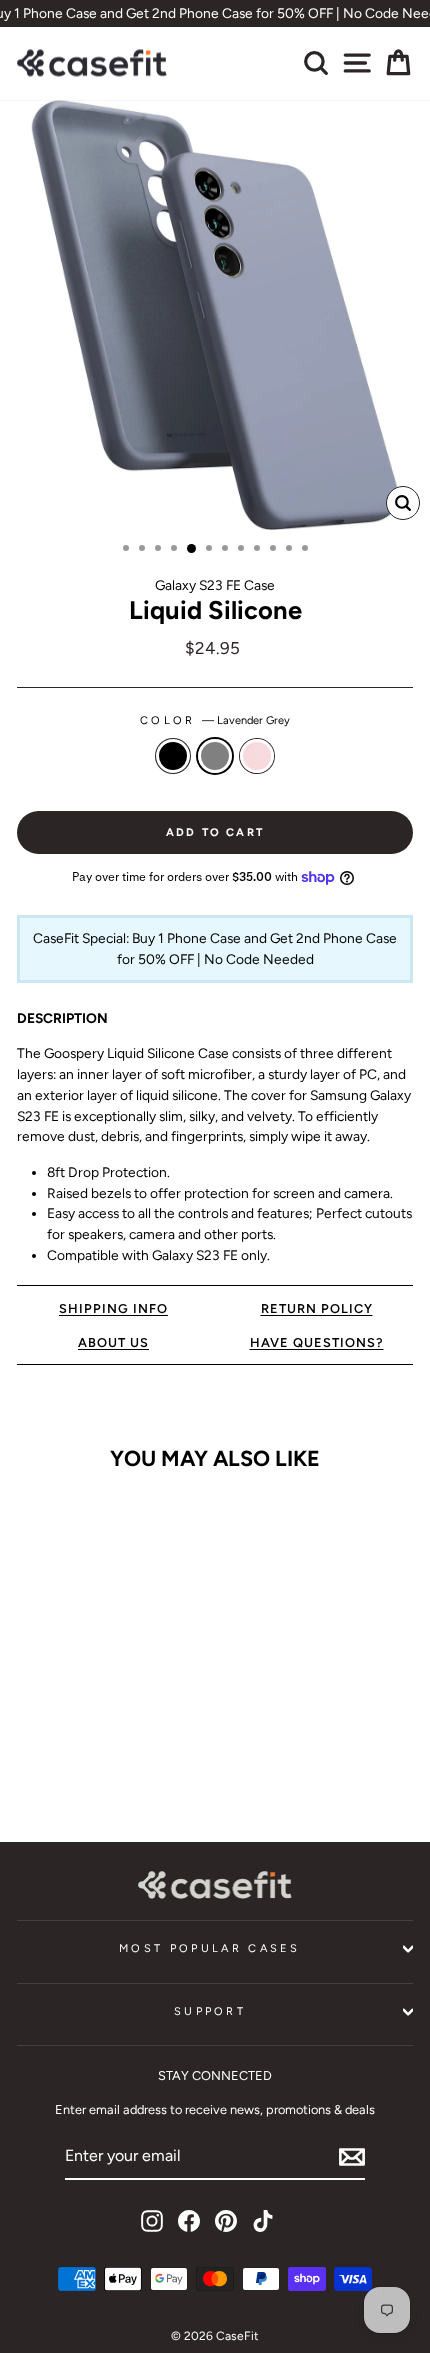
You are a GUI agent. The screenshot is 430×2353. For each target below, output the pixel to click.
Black (173, 756)
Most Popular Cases (210, 1948)
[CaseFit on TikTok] (263, 2221)
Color (215, 720)
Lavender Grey (215, 756)
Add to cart (92, 1766)
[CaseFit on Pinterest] (226, 2221)
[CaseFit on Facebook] (189, 2221)
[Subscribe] (352, 2157)
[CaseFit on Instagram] (152, 2221)
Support (210, 2011)
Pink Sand (257, 756)
